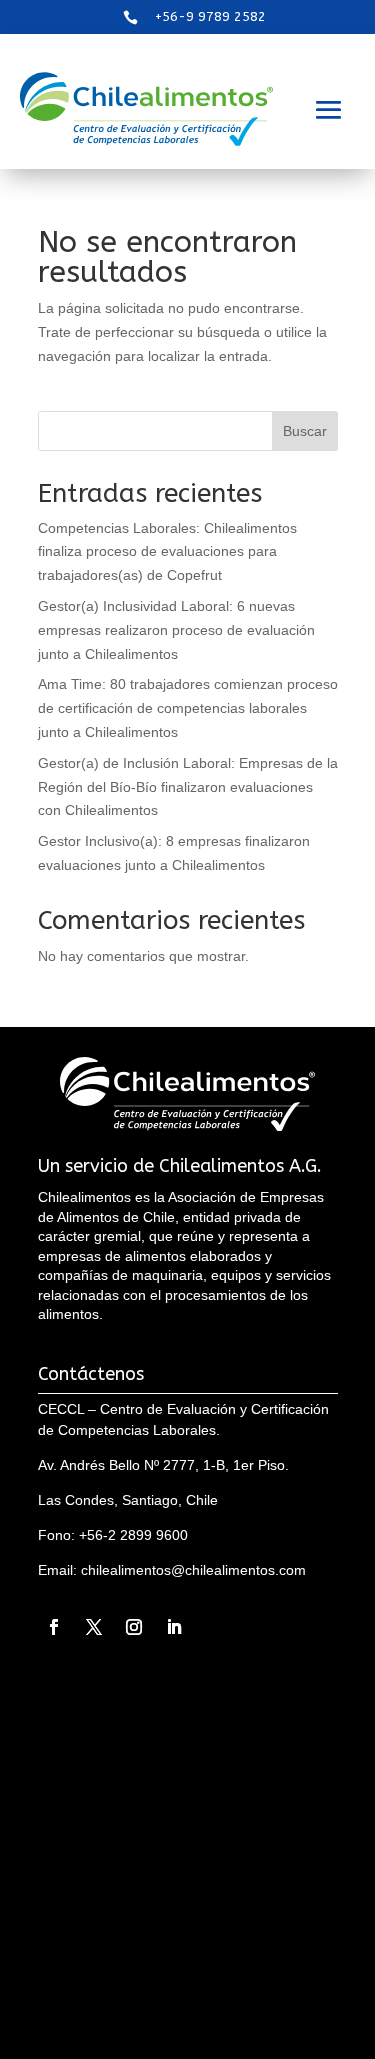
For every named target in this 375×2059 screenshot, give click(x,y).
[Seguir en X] (94, 1627)
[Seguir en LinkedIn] (174, 1627)
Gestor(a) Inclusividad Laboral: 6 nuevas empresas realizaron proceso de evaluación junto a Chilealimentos (176, 630)
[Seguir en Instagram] (134, 1627)
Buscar (305, 431)
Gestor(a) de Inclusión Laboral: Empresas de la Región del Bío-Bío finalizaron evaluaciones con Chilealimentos (188, 787)
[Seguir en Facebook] (54, 1627)
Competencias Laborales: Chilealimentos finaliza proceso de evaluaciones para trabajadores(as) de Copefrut (167, 552)
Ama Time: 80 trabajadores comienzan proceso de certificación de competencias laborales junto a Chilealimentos (188, 708)
